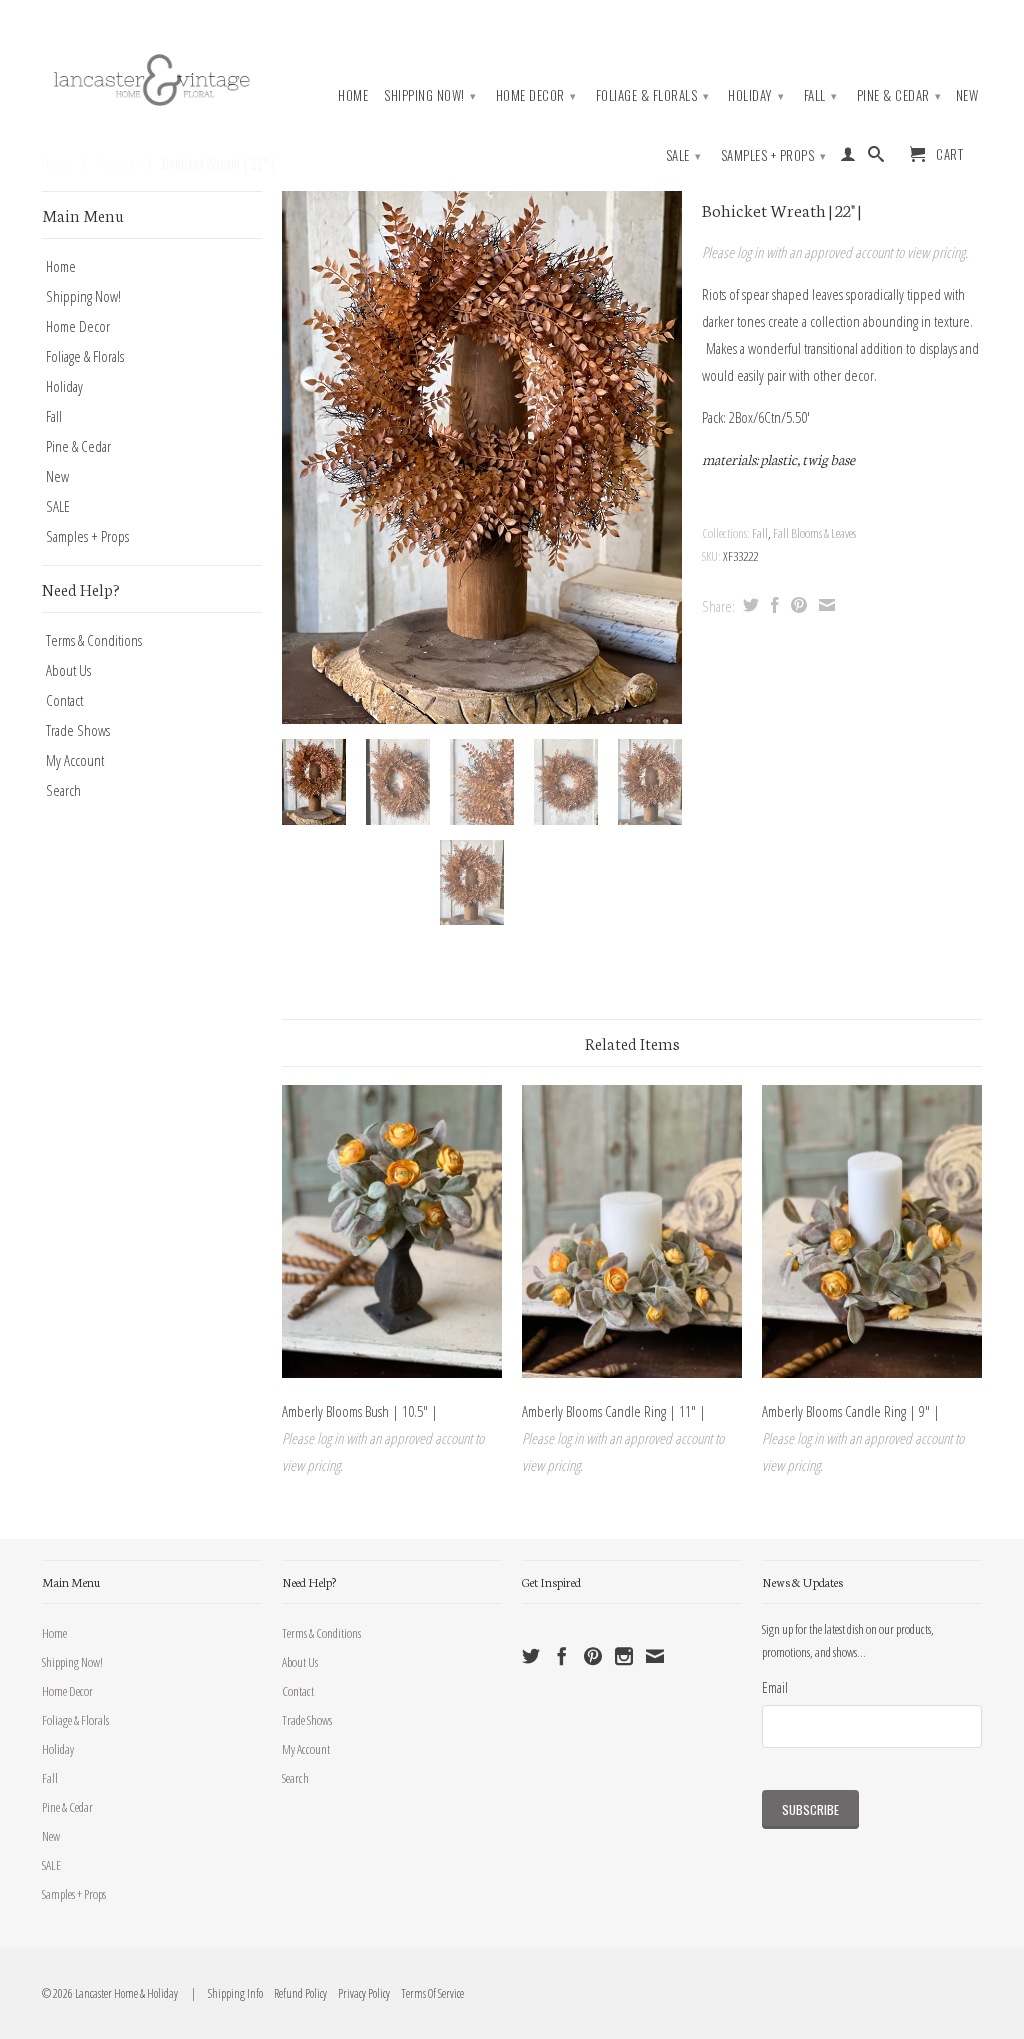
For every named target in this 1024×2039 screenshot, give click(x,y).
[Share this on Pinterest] (796, 605)
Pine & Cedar (899, 95)
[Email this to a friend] (824, 605)
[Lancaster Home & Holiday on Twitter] (531, 1656)
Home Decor (536, 95)
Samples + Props (774, 155)
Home (353, 95)
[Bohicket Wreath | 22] (482, 457)
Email (775, 1687)
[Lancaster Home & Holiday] (152, 77)
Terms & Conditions (94, 640)
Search (63, 790)
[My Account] (848, 158)
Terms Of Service (428, 1993)
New (967, 95)
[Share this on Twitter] (748, 605)
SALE (684, 155)
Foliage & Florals (653, 95)
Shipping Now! (430, 95)
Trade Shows (78, 730)
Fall (821, 95)
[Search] (876, 158)
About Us (68, 670)
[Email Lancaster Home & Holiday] (655, 1656)
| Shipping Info (225, 1993)
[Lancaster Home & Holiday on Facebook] (562, 1656)
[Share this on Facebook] (772, 605)
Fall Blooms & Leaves (814, 533)
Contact (64, 700)
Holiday (756, 95)
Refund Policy (296, 1993)
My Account (75, 760)
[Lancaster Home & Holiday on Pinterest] (593, 1656)
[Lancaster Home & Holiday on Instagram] (624, 1656)
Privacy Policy (359, 1993)
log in (750, 252)
